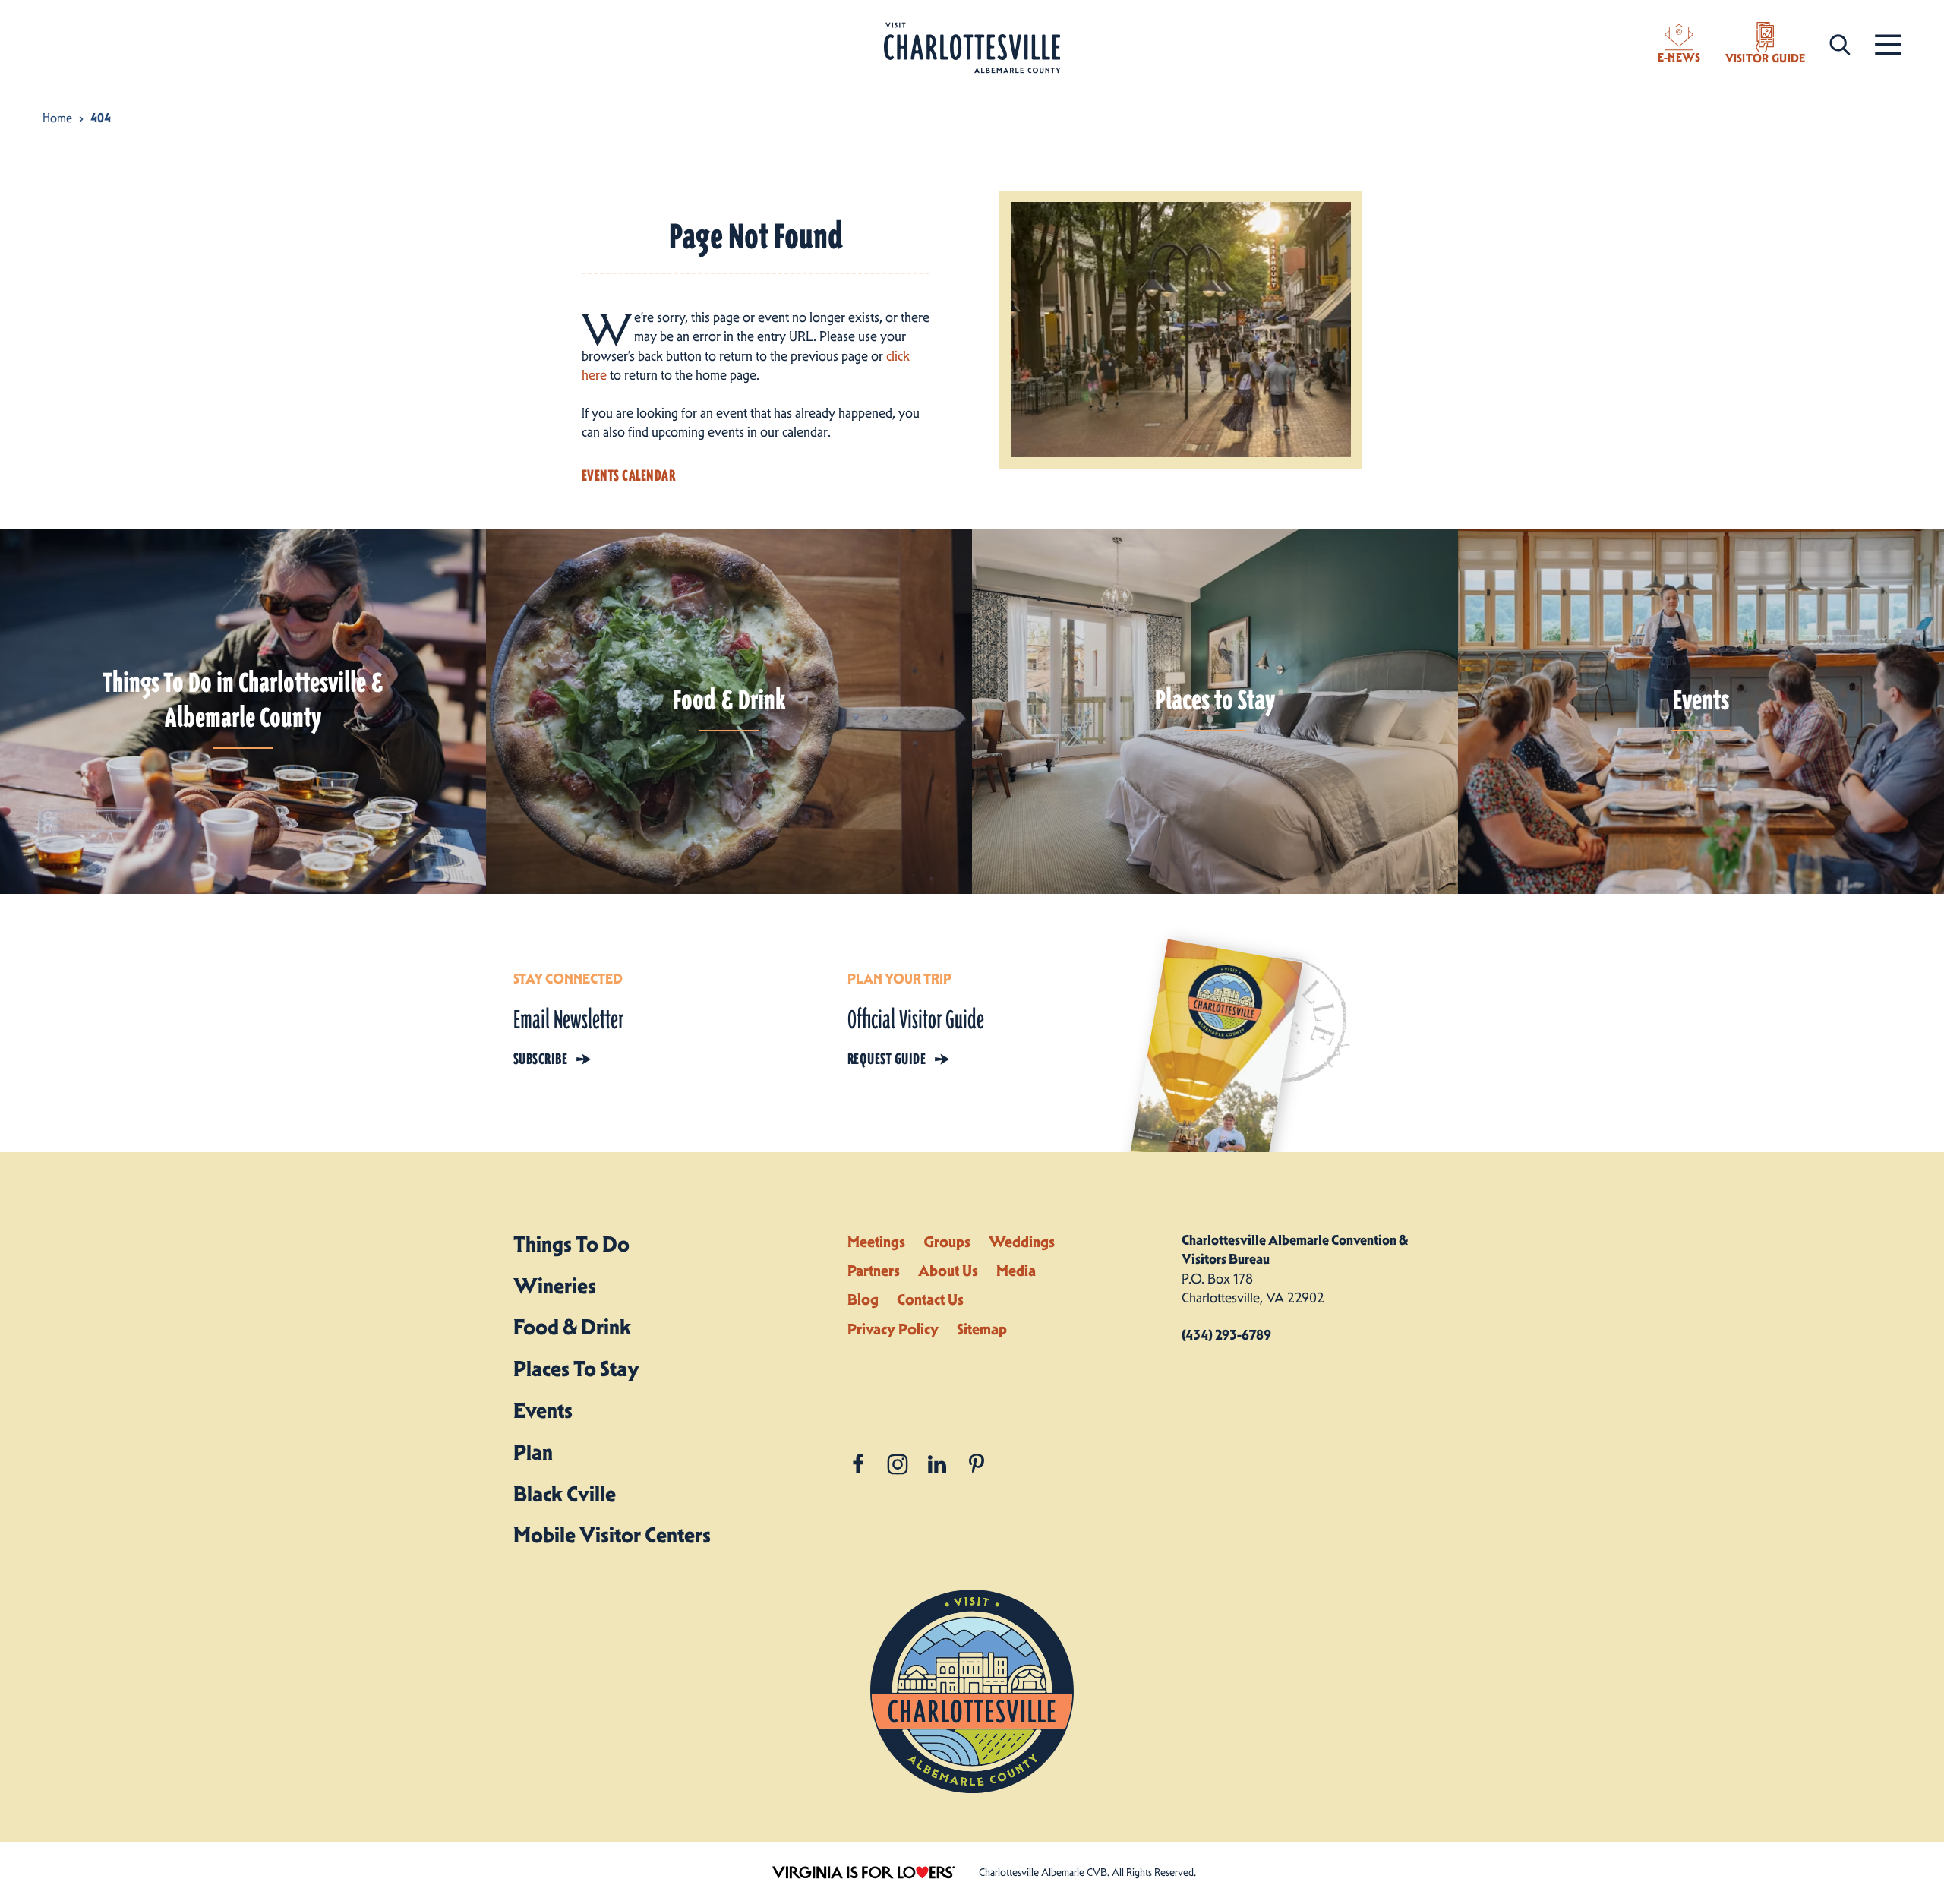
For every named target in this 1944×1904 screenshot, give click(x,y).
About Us (948, 1271)
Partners (874, 1271)
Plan (533, 1452)
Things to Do (571, 1244)
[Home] (972, 48)
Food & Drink (572, 1327)
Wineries (555, 1286)
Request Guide (887, 1059)
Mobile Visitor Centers (612, 1535)
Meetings (876, 1242)
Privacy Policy (893, 1329)
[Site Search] (1840, 44)
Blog (863, 1299)
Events (543, 1410)
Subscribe (540, 1059)
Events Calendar (628, 475)
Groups (947, 1242)
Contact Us (930, 1299)
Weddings (1022, 1242)
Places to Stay (576, 1369)
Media (1016, 1271)
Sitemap (982, 1329)
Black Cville (565, 1494)
